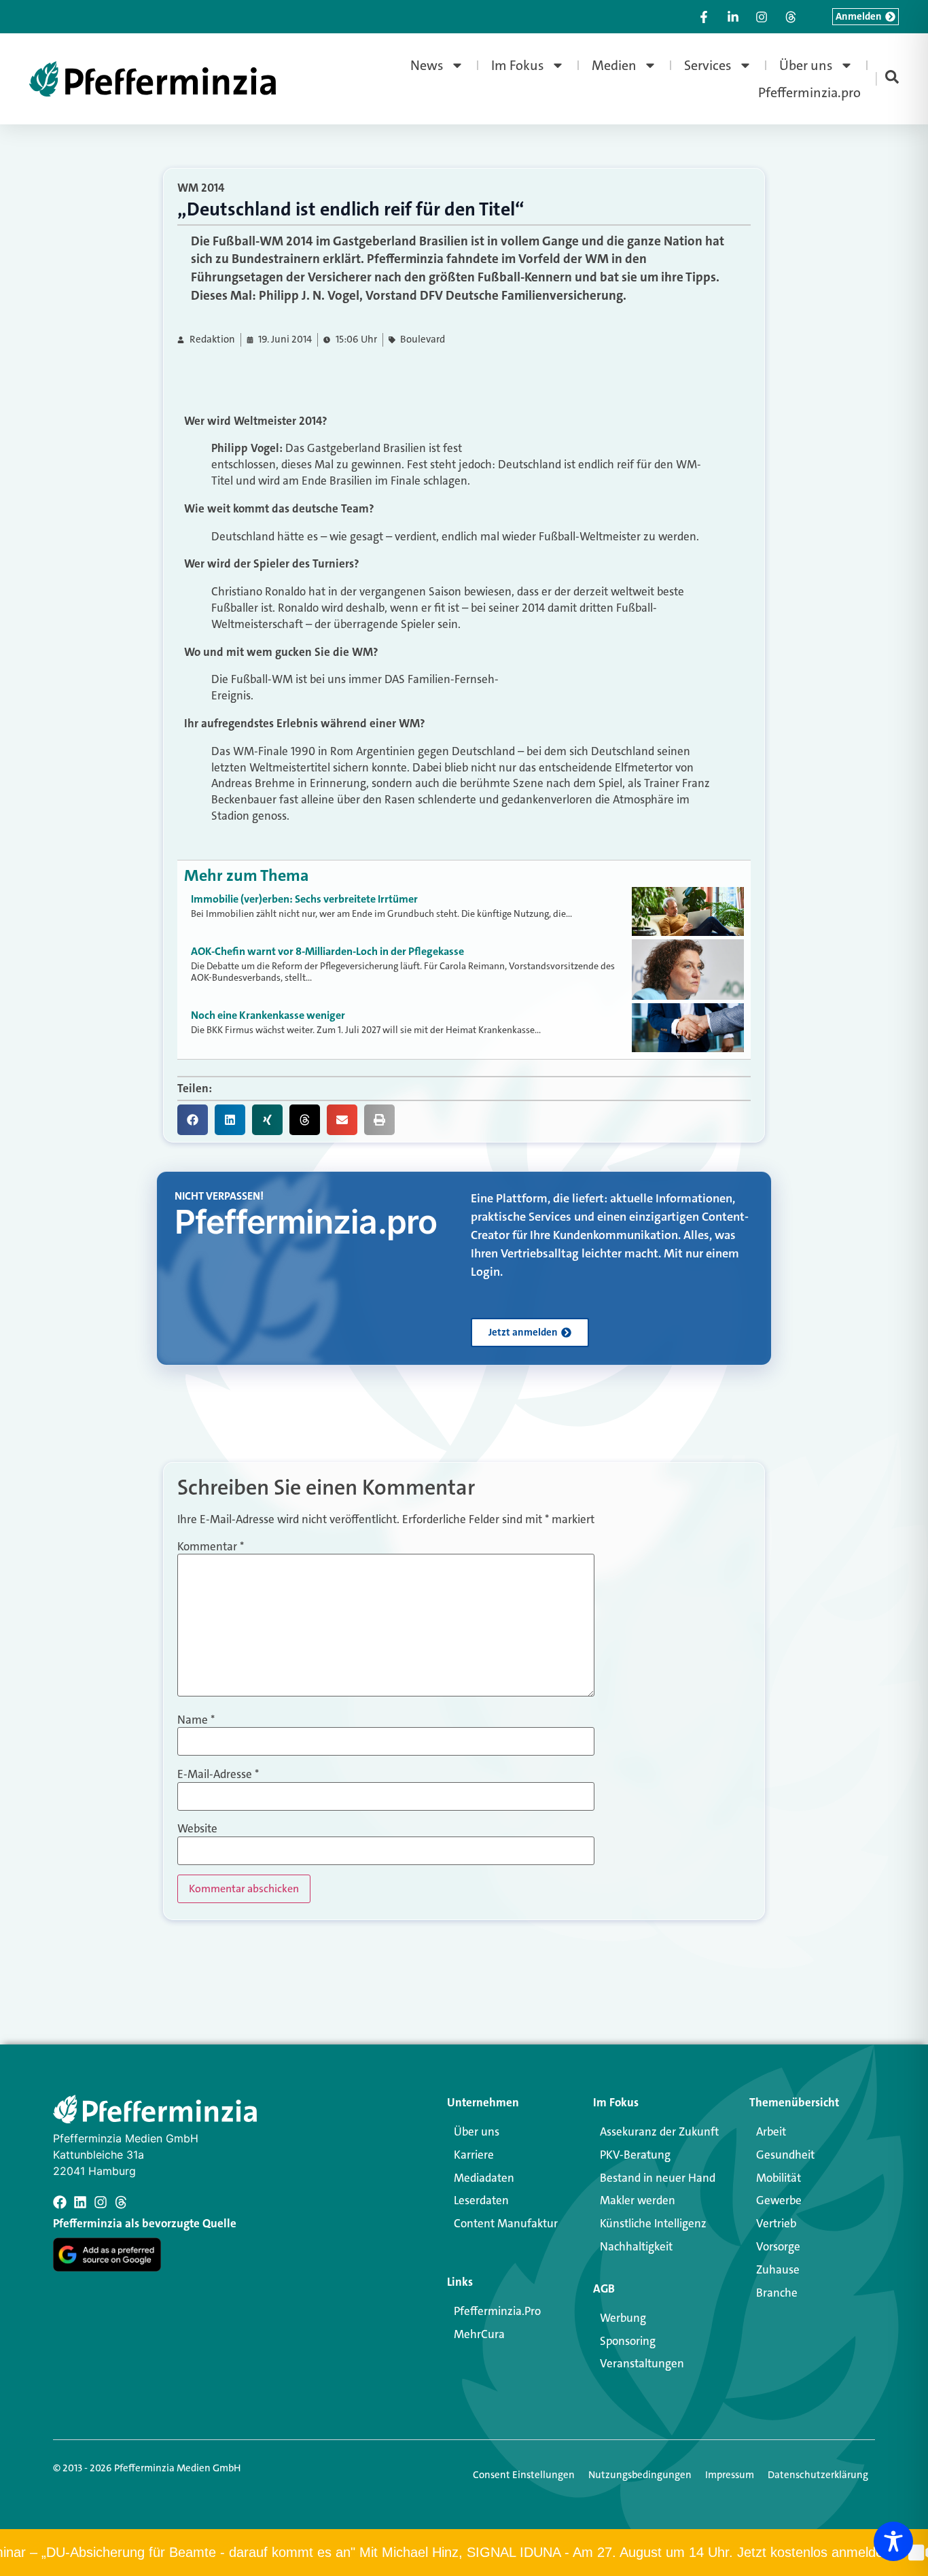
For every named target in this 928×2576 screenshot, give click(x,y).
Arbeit (771, 2131)
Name (196, 1720)
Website (197, 1829)
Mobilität (779, 2178)
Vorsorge (778, 2246)
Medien (614, 65)
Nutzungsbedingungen (640, 2475)
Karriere (474, 2155)
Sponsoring (628, 2341)
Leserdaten (481, 2200)
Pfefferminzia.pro (809, 92)
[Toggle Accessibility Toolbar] (893, 2541)
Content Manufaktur (506, 2223)
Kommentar (211, 1547)
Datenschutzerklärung (818, 2475)
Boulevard (423, 340)
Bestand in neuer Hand (658, 2178)
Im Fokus (518, 65)
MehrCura (479, 2334)
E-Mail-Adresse (218, 1774)
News (427, 65)
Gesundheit (785, 2155)
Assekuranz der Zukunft (659, 2131)
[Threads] (121, 2202)
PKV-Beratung (635, 2155)
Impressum (730, 2475)
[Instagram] (101, 2202)
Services (708, 65)
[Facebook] (60, 2202)
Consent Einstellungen (524, 2475)
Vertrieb (776, 2223)
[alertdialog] (464, 2553)
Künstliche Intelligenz (653, 2223)
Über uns (806, 65)
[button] (193, 1120)
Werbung (623, 2318)
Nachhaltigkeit (636, 2246)
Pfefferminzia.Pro (497, 2311)
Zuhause (778, 2269)
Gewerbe (779, 2200)
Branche (777, 2293)
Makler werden (638, 2200)
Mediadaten (484, 2178)
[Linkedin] (80, 2202)
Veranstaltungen (642, 2363)
